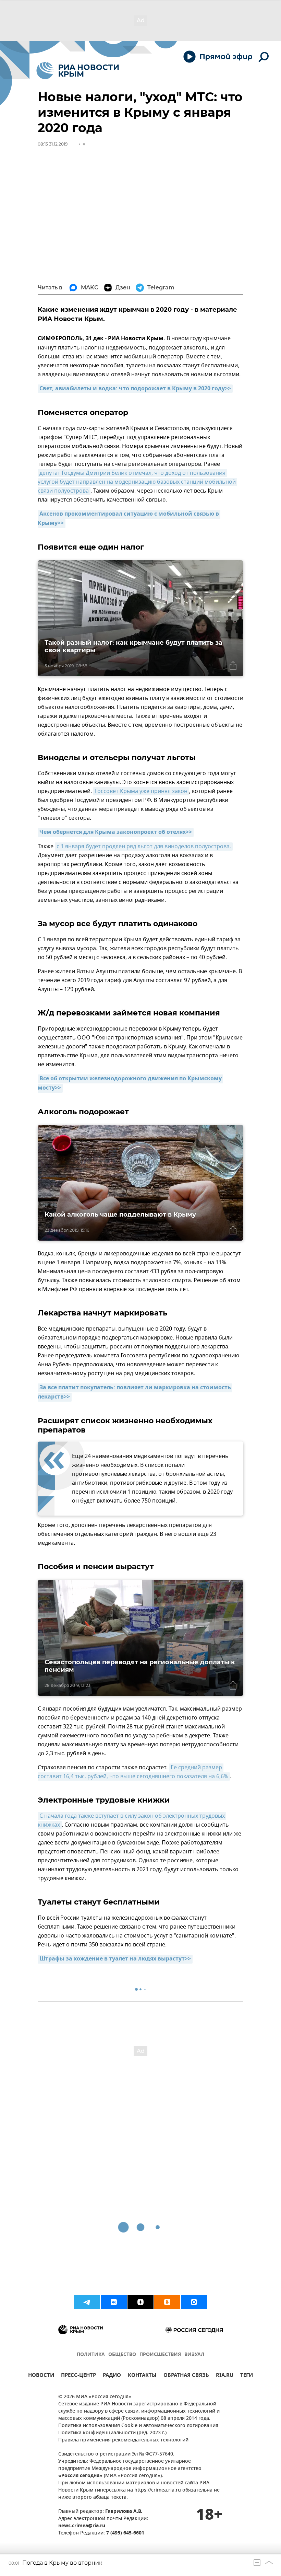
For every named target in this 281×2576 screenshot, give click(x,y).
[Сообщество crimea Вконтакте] (114, 2302)
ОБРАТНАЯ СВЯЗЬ (186, 2376)
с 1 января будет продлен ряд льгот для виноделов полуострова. (144, 847)
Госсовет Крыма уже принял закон (141, 791)
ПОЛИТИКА (91, 2355)
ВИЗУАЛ (194, 2355)
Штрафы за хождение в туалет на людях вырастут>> (115, 1959)
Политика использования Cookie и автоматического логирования (138, 2426)
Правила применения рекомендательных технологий (123, 2440)
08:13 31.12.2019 (53, 144)
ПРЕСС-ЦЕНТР (78, 2376)
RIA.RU (225, 2376)
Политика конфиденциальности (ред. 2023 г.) (112, 2433)
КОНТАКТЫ (142, 2376)
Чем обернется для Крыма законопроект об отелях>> (116, 832)
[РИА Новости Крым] (78, 71)
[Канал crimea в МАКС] (194, 2302)
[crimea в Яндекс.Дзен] (140, 2302)
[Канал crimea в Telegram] (87, 2302)
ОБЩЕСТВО (122, 2355)
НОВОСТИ (41, 2376)
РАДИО (112, 2376)
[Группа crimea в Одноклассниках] (167, 2302)
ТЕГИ (247, 2376)
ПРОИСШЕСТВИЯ (160, 2355)
